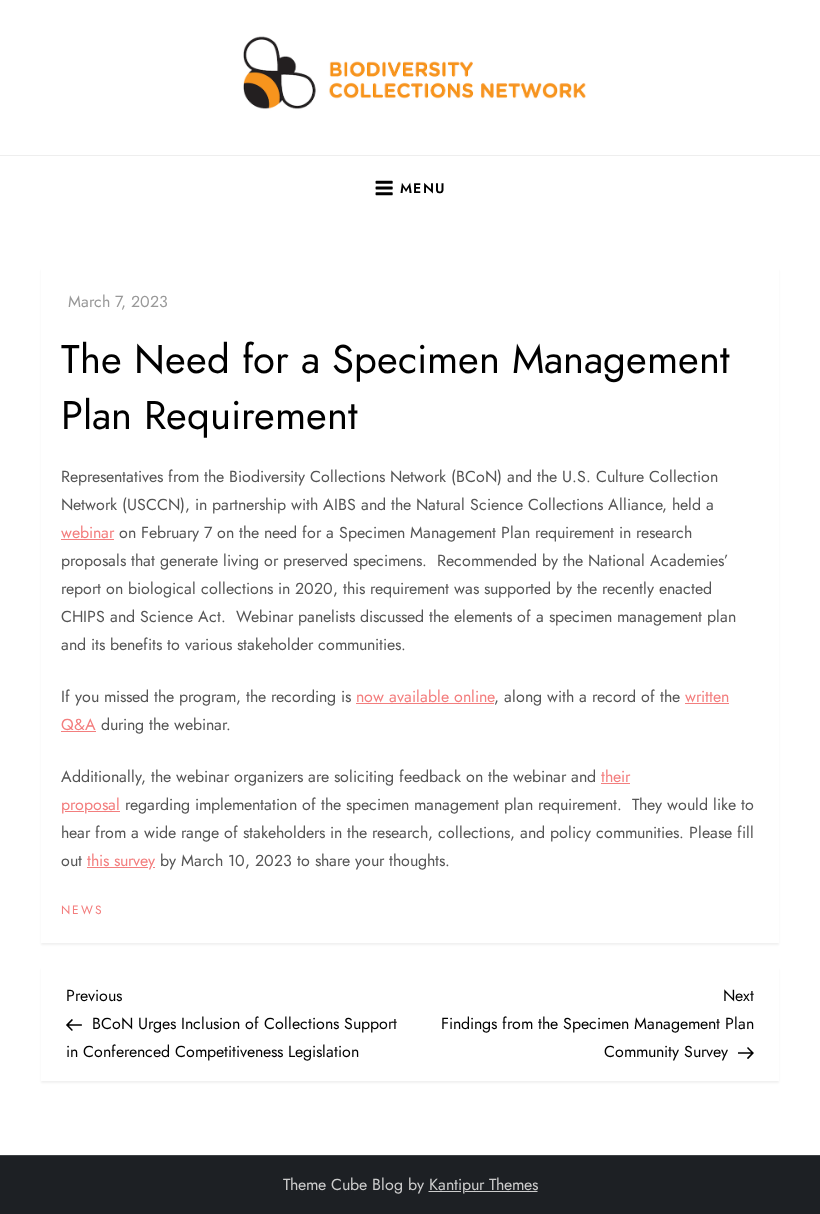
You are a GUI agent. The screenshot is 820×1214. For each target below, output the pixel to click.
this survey (121, 860)
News (82, 911)
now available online (425, 696)
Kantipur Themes (483, 1184)
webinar (87, 532)
